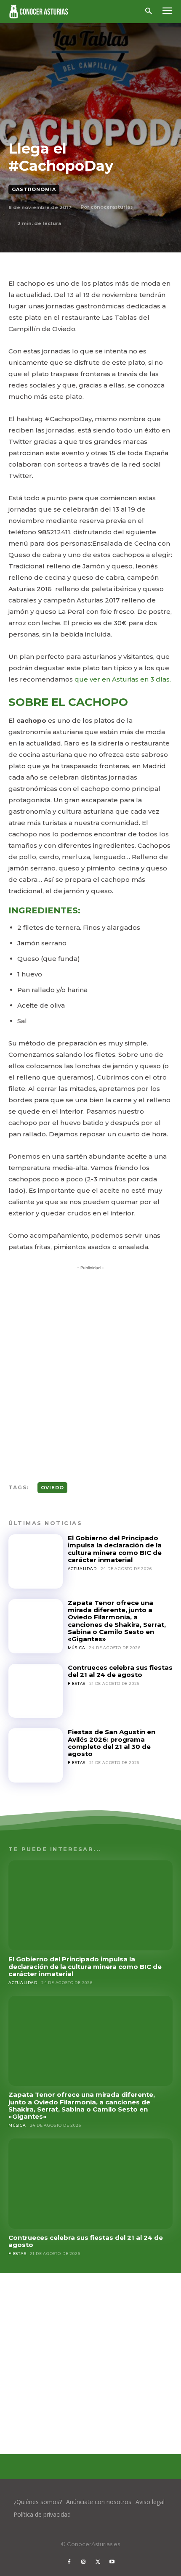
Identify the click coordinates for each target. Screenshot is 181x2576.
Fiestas (77, 1683)
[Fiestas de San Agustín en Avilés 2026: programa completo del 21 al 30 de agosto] (36, 1755)
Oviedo (52, 1488)
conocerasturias (112, 207)
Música (77, 1648)
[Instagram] (83, 2562)
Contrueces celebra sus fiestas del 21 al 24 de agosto (120, 1671)
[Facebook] (69, 2562)
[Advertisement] (90, 1366)
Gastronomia (34, 189)
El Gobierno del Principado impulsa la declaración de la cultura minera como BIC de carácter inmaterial (115, 1549)
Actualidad (82, 1569)
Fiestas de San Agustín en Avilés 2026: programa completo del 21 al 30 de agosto (112, 1743)
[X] (98, 2562)
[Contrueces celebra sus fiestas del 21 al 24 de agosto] (36, 1691)
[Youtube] (112, 2562)
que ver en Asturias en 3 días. (122, 679)
